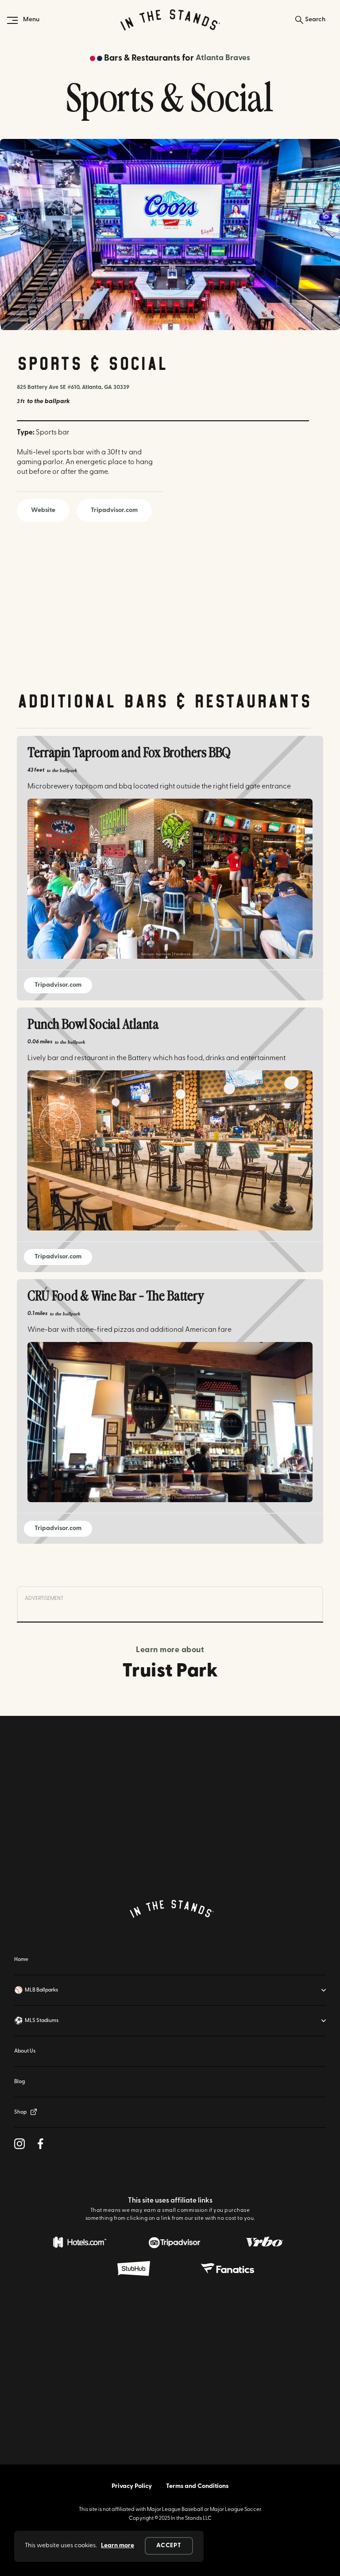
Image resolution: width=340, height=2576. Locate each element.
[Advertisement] (170, 1799)
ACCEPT (169, 2546)
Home (21, 1960)
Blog (19, 2082)
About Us (25, 2051)
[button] (170, 1990)
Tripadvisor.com (114, 510)
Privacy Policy (132, 2486)
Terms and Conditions (197, 2486)
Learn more (118, 2546)
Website (43, 510)
